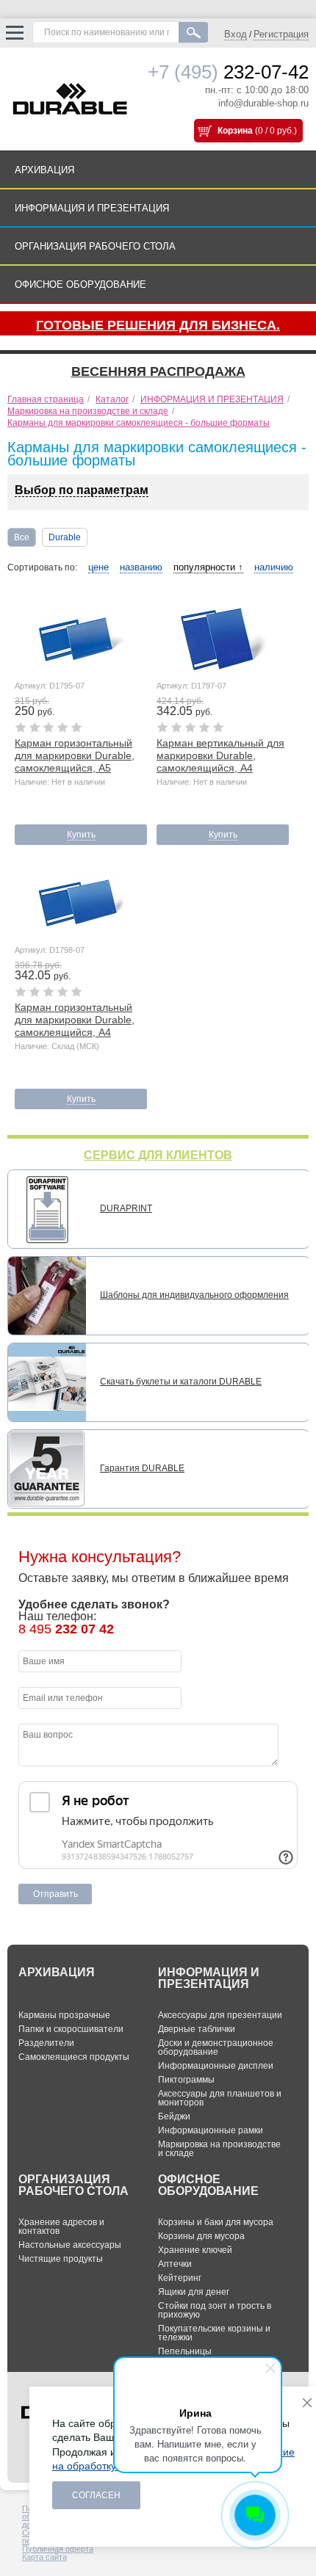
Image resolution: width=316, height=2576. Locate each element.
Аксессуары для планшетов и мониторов (220, 2098)
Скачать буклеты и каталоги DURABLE (181, 1382)
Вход (236, 34)
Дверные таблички (197, 2029)
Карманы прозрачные (64, 2015)
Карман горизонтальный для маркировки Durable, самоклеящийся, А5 (75, 755)
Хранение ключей (195, 2250)
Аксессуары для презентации (220, 2015)
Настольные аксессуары (70, 2245)
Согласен (96, 2495)
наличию (274, 567)
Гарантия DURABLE (142, 1468)
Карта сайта (44, 2557)
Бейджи (174, 2116)
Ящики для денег (194, 2292)
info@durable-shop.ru (263, 103)
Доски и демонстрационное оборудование (216, 2047)
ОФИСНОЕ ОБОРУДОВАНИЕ (80, 284)
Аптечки (175, 2264)
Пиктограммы (186, 2080)
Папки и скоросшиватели (71, 2029)
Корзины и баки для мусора (216, 2222)
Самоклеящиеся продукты (74, 2057)
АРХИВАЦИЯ (44, 170)
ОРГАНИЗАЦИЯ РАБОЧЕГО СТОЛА (95, 246)
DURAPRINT (126, 1208)
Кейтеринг (180, 2278)
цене (98, 567)
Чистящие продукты (61, 2259)
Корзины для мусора (201, 2236)
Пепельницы (185, 2351)
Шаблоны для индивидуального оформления (194, 1295)
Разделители (46, 2043)
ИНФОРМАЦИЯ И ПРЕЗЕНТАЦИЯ (92, 208)
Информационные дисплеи (216, 2066)
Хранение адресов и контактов (61, 2227)
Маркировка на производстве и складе (219, 2149)
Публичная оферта (58, 2549)
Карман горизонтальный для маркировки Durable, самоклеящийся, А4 (75, 1020)
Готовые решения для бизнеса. (158, 325)
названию (141, 567)
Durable (65, 537)
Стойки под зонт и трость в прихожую (215, 2310)
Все (22, 537)
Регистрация (281, 34)
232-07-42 (228, 72)
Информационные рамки (211, 2130)
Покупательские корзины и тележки (214, 2333)
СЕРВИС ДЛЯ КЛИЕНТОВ (158, 1155)
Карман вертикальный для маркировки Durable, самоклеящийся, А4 (220, 755)
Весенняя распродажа (158, 371)
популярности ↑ (208, 567)
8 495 (66, 1629)
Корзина (235, 131)
